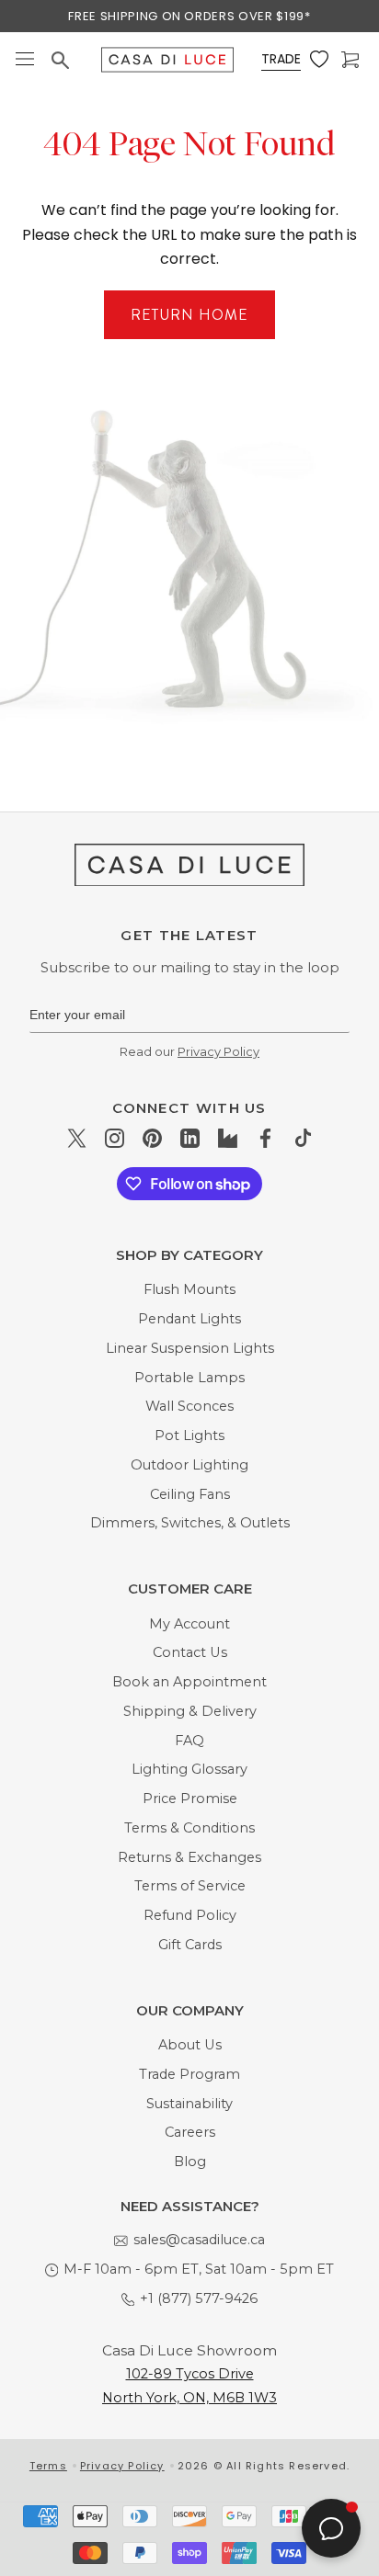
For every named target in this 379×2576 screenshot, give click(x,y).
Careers (190, 2132)
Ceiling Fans (190, 1494)
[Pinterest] (152, 1138)
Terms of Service (190, 1886)
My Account (189, 1624)
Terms (48, 2466)
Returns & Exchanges (189, 1857)
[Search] (63, 61)
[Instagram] (115, 1138)
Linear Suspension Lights (190, 1348)
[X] (77, 1138)
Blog (190, 2162)
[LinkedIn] (190, 1138)
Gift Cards (190, 1945)
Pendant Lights (189, 1319)
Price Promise (190, 1799)
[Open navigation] (25, 60)
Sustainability (189, 2104)
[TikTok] (303, 1138)
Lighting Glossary (189, 1769)
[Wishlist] (321, 60)
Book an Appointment (189, 1682)
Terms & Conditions (189, 1828)
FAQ (189, 1741)
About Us (190, 2045)
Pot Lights (189, 1436)
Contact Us (190, 1652)
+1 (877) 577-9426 (199, 2298)
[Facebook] (265, 1138)
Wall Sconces (189, 1406)
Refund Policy (190, 1915)
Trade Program (189, 2074)
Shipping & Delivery (190, 1711)
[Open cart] (352, 60)
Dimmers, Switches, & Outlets (190, 1523)
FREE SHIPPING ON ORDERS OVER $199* (189, 16)
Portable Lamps (189, 1378)
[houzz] (228, 1138)
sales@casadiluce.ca (199, 2240)
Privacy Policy (218, 1051)
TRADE (281, 59)
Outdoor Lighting (189, 1465)
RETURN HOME (189, 315)
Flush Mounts (189, 1289)
